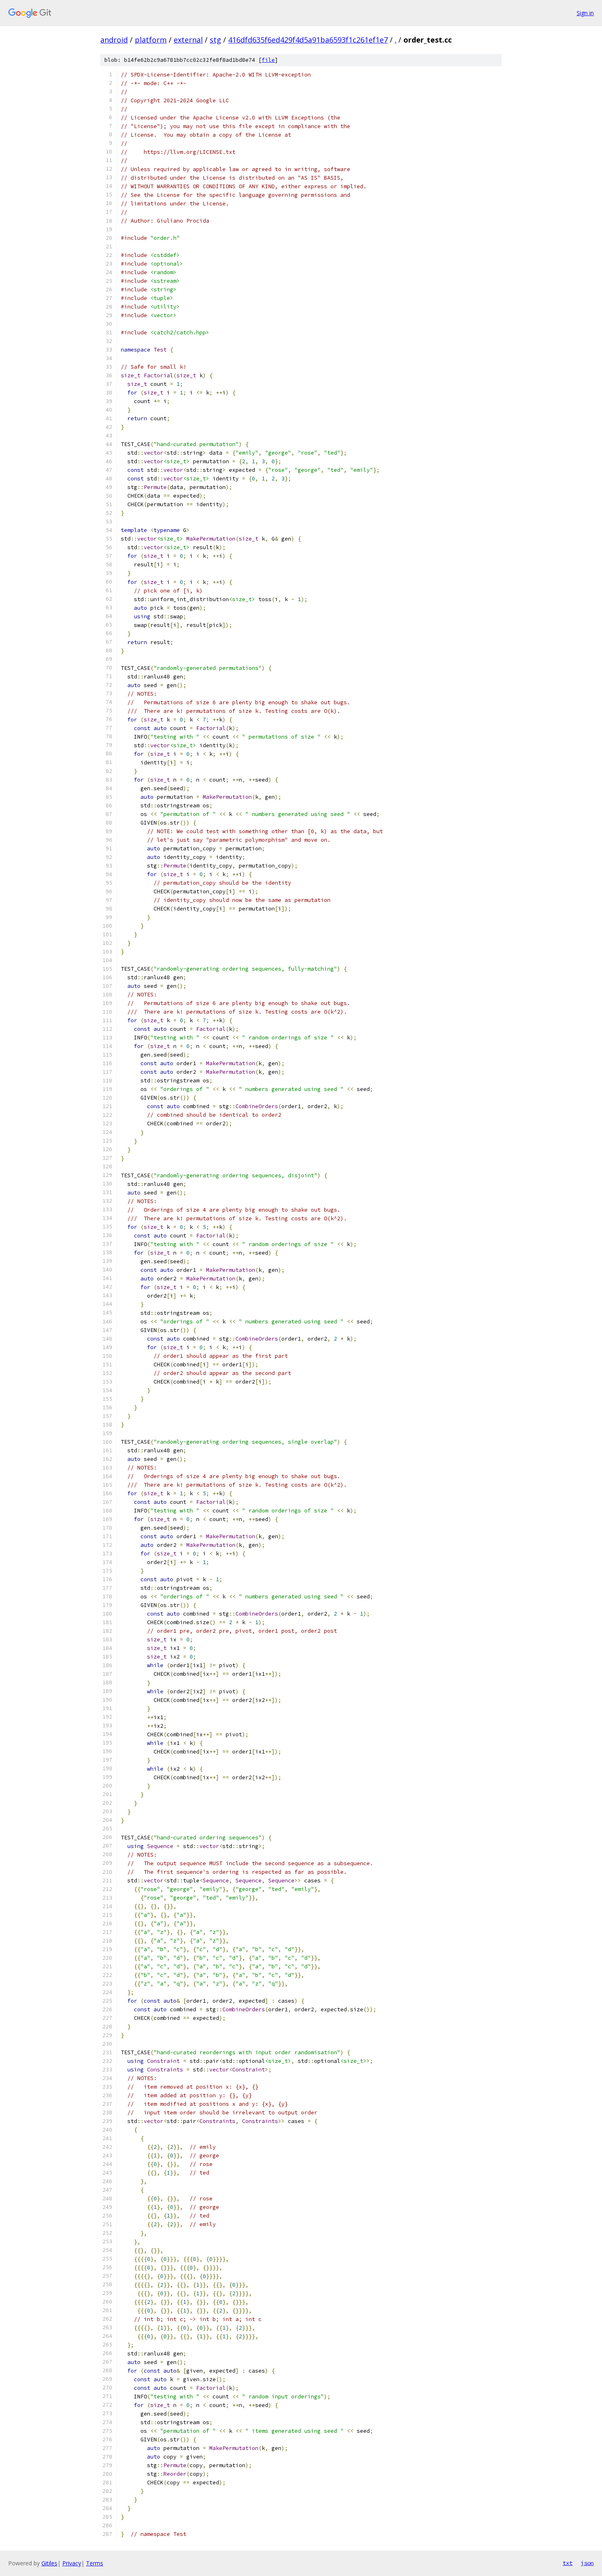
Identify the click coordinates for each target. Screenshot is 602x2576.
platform (151, 40)
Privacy (72, 2563)
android (114, 40)
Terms (95, 2563)
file (268, 60)
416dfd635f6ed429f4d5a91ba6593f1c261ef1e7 (308, 40)
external (188, 40)
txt (568, 2563)
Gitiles (49, 2563)
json (587, 2563)
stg (215, 40)
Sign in (585, 13)
